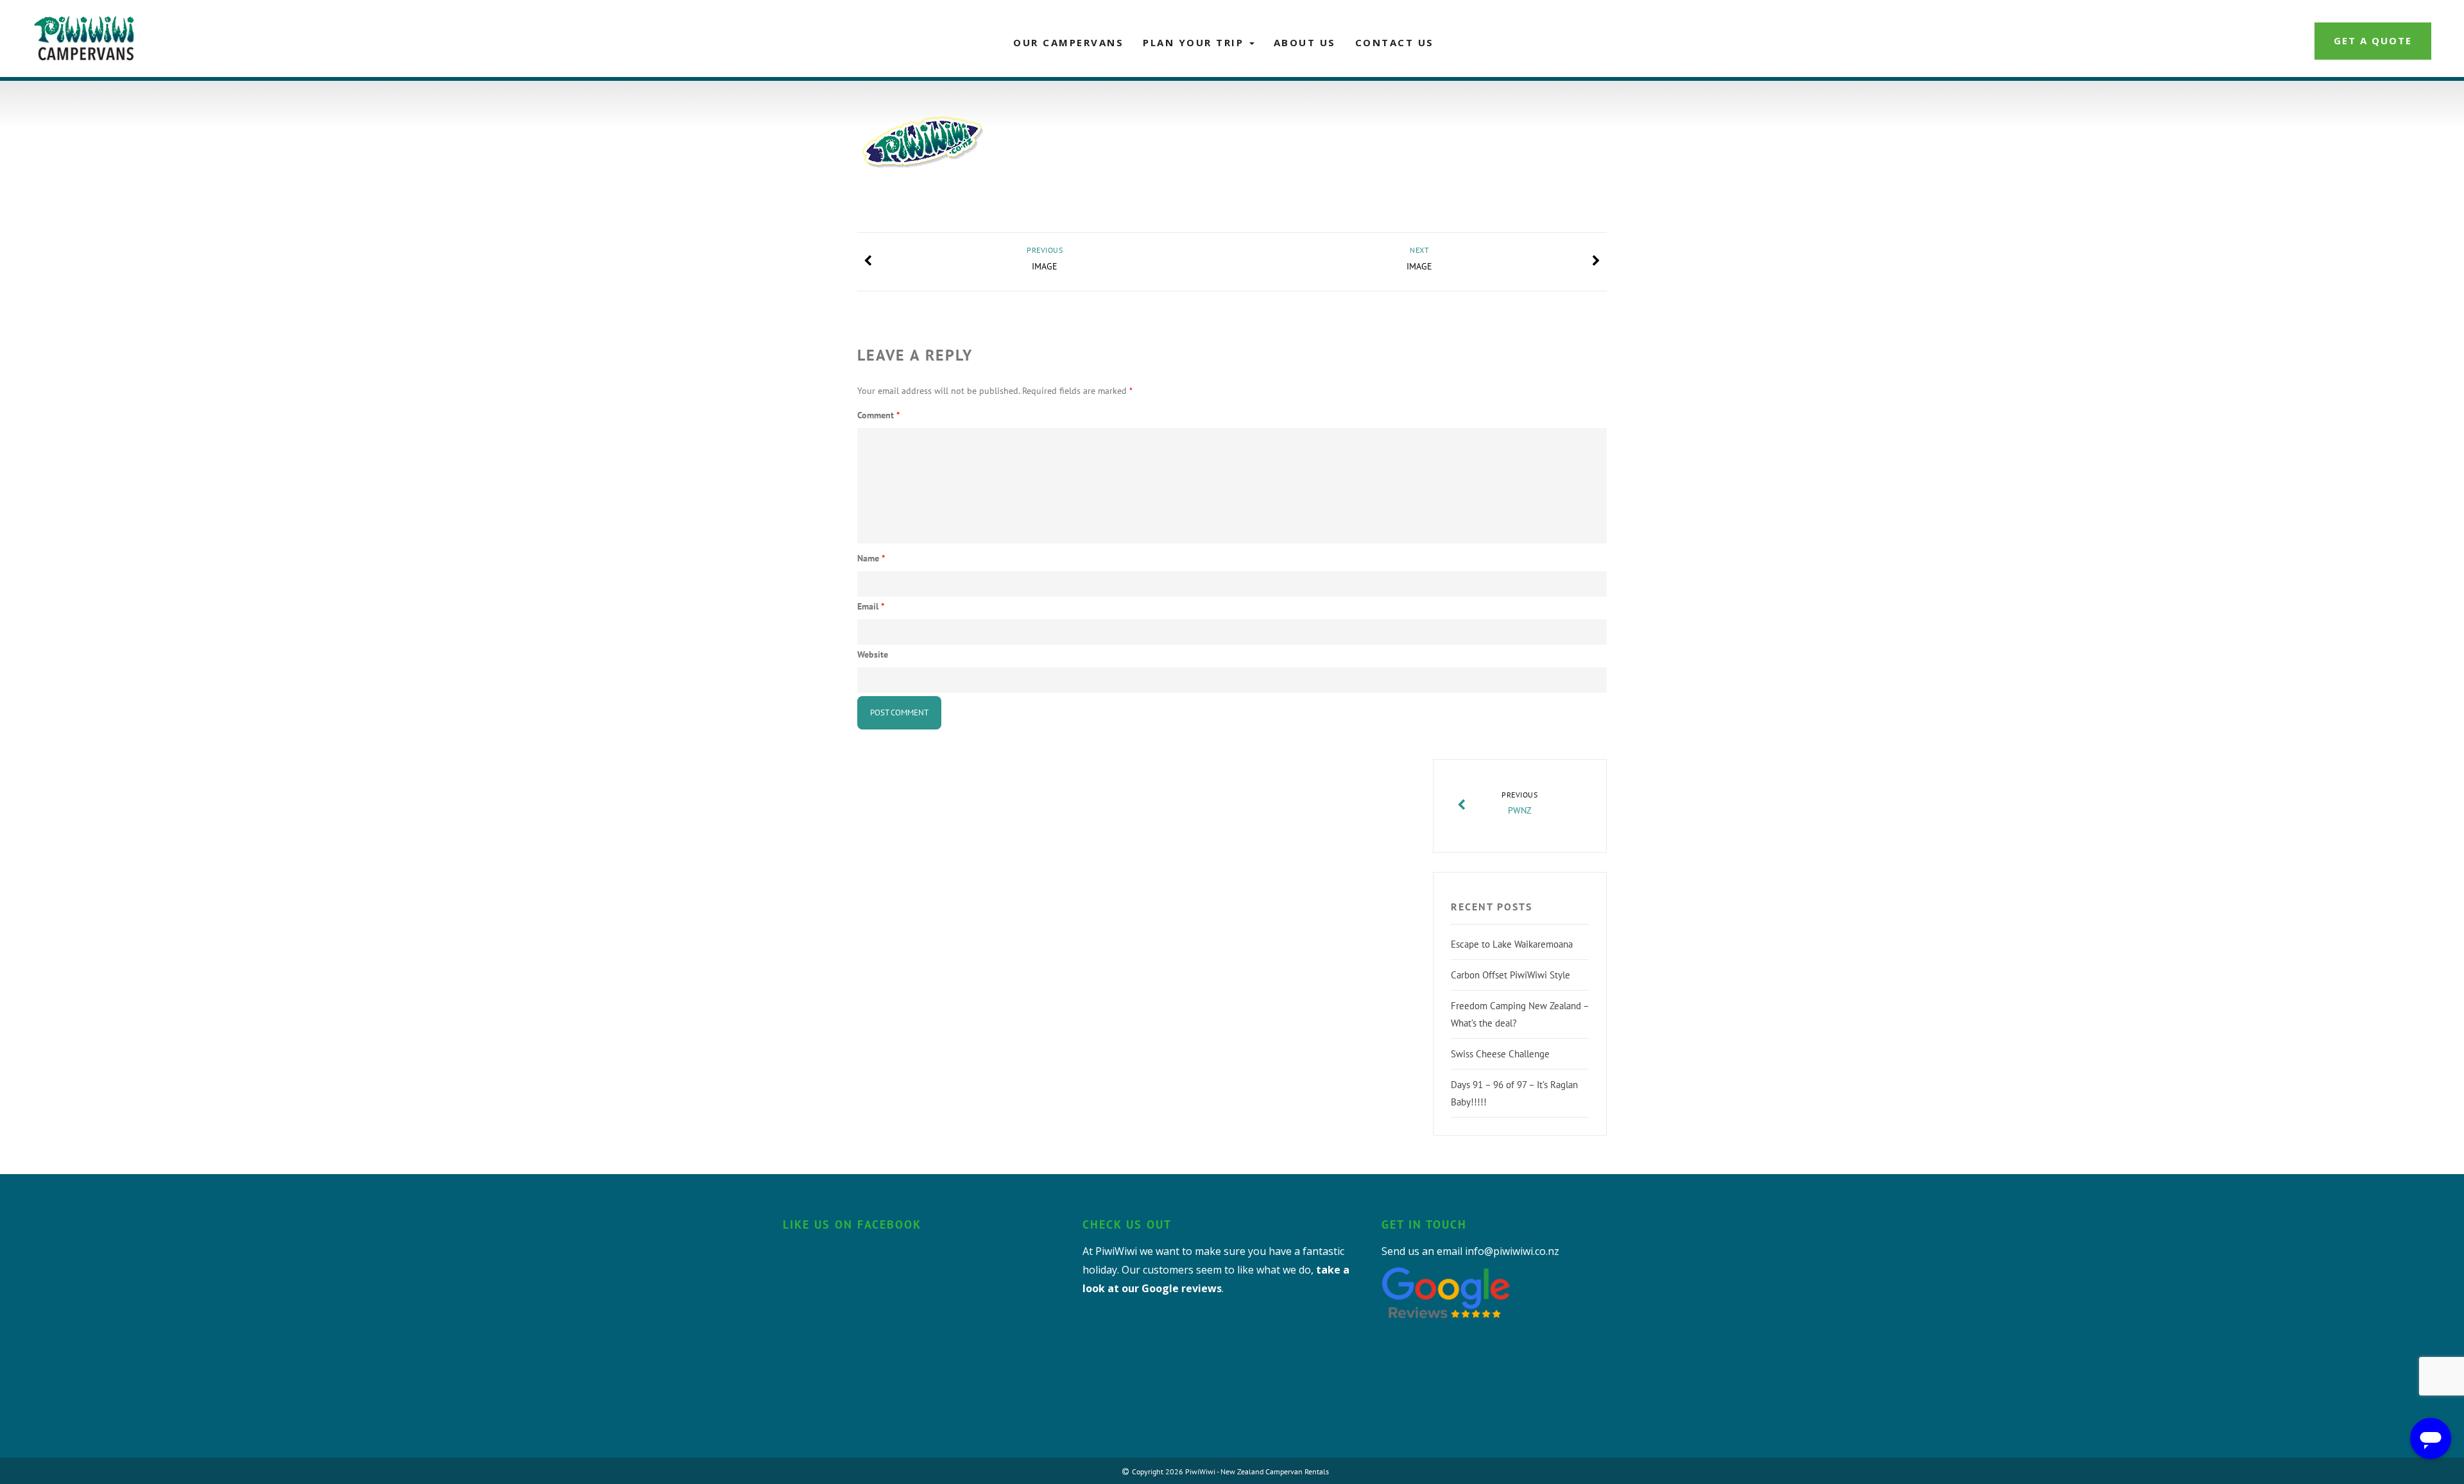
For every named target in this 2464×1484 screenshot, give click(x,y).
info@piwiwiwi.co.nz (1512, 1251)
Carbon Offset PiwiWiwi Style (1510, 975)
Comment (878, 415)
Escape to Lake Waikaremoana (1512, 944)
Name (871, 558)
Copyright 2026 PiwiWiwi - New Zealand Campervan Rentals (1230, 1471)
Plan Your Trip (1195, 42)
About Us (1305, 42)
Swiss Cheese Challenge (1500, 1054)
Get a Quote (2373, 40)
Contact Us (1395, 42)
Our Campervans (1068, 42)
